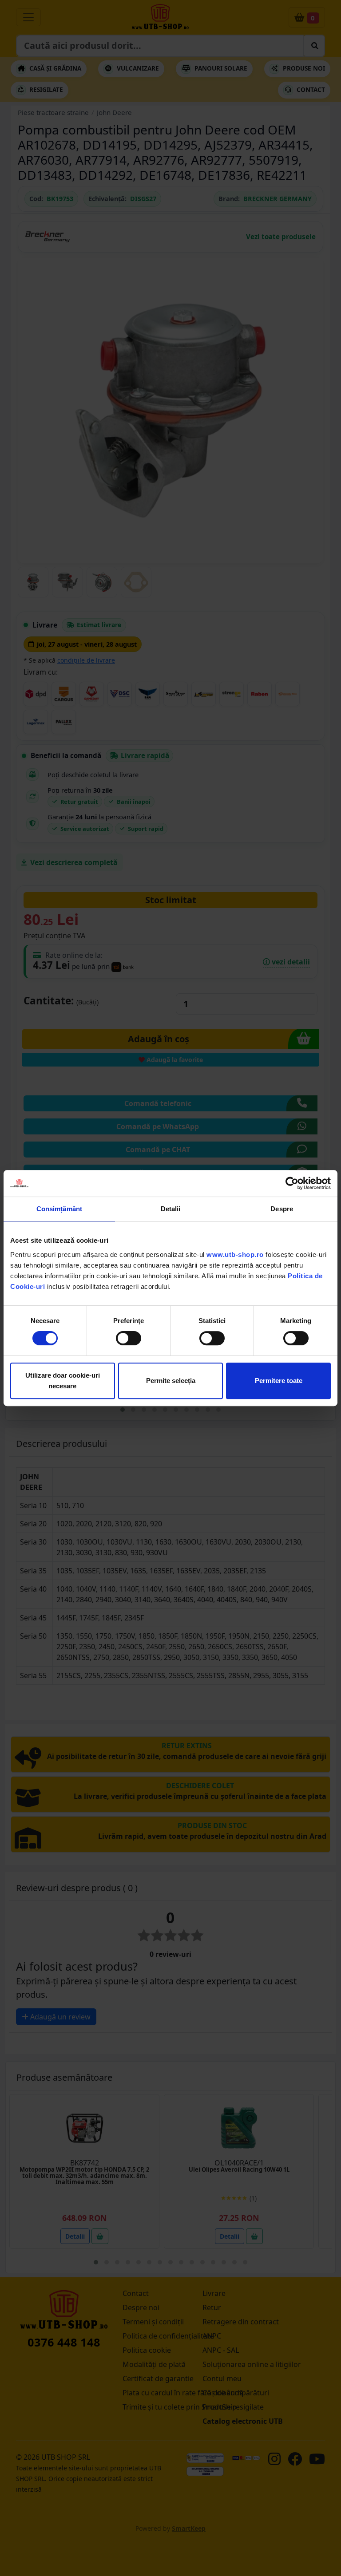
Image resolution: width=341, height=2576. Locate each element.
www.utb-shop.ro (235, 1254)
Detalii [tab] (171, 1209)
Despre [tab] (282, 1209)
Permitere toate (279, 1381)
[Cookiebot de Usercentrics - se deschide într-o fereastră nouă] (292, 1183)
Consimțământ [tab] (59, 1209)
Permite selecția (171, 1381)
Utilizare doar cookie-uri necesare (63, 1381)
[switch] (129, 1338)
